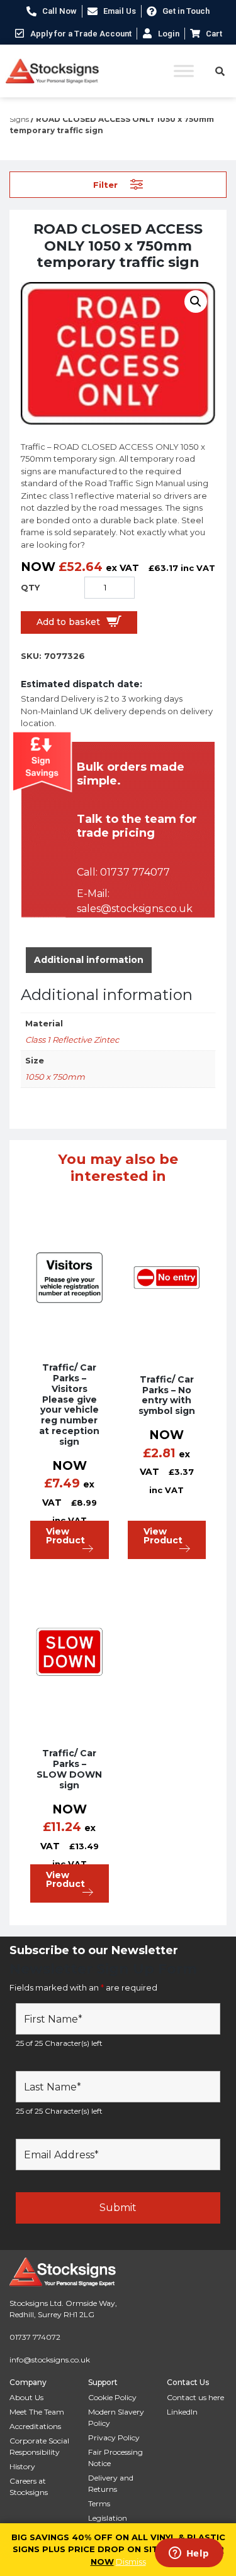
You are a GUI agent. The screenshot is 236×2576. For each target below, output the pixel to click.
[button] (196, 302)
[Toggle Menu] (184, 71)
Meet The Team (37, 2412)
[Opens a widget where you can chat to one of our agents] (189, 2554)
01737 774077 (135, 872)
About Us (26, 2397)
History (22, 2466)
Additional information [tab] (89, 960)
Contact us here (195, 2397)
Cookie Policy (112, 2397)
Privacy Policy (114, 2437)
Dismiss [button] (131, 2562)
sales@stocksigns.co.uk (135, 909)
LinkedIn (182, 2412)
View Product (65, 1536)
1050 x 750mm (55, 1077)
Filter (105, 184)
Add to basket (68, 622)
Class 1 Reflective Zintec (72, 1040)
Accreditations (35, 2426)
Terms (99, 2503)
